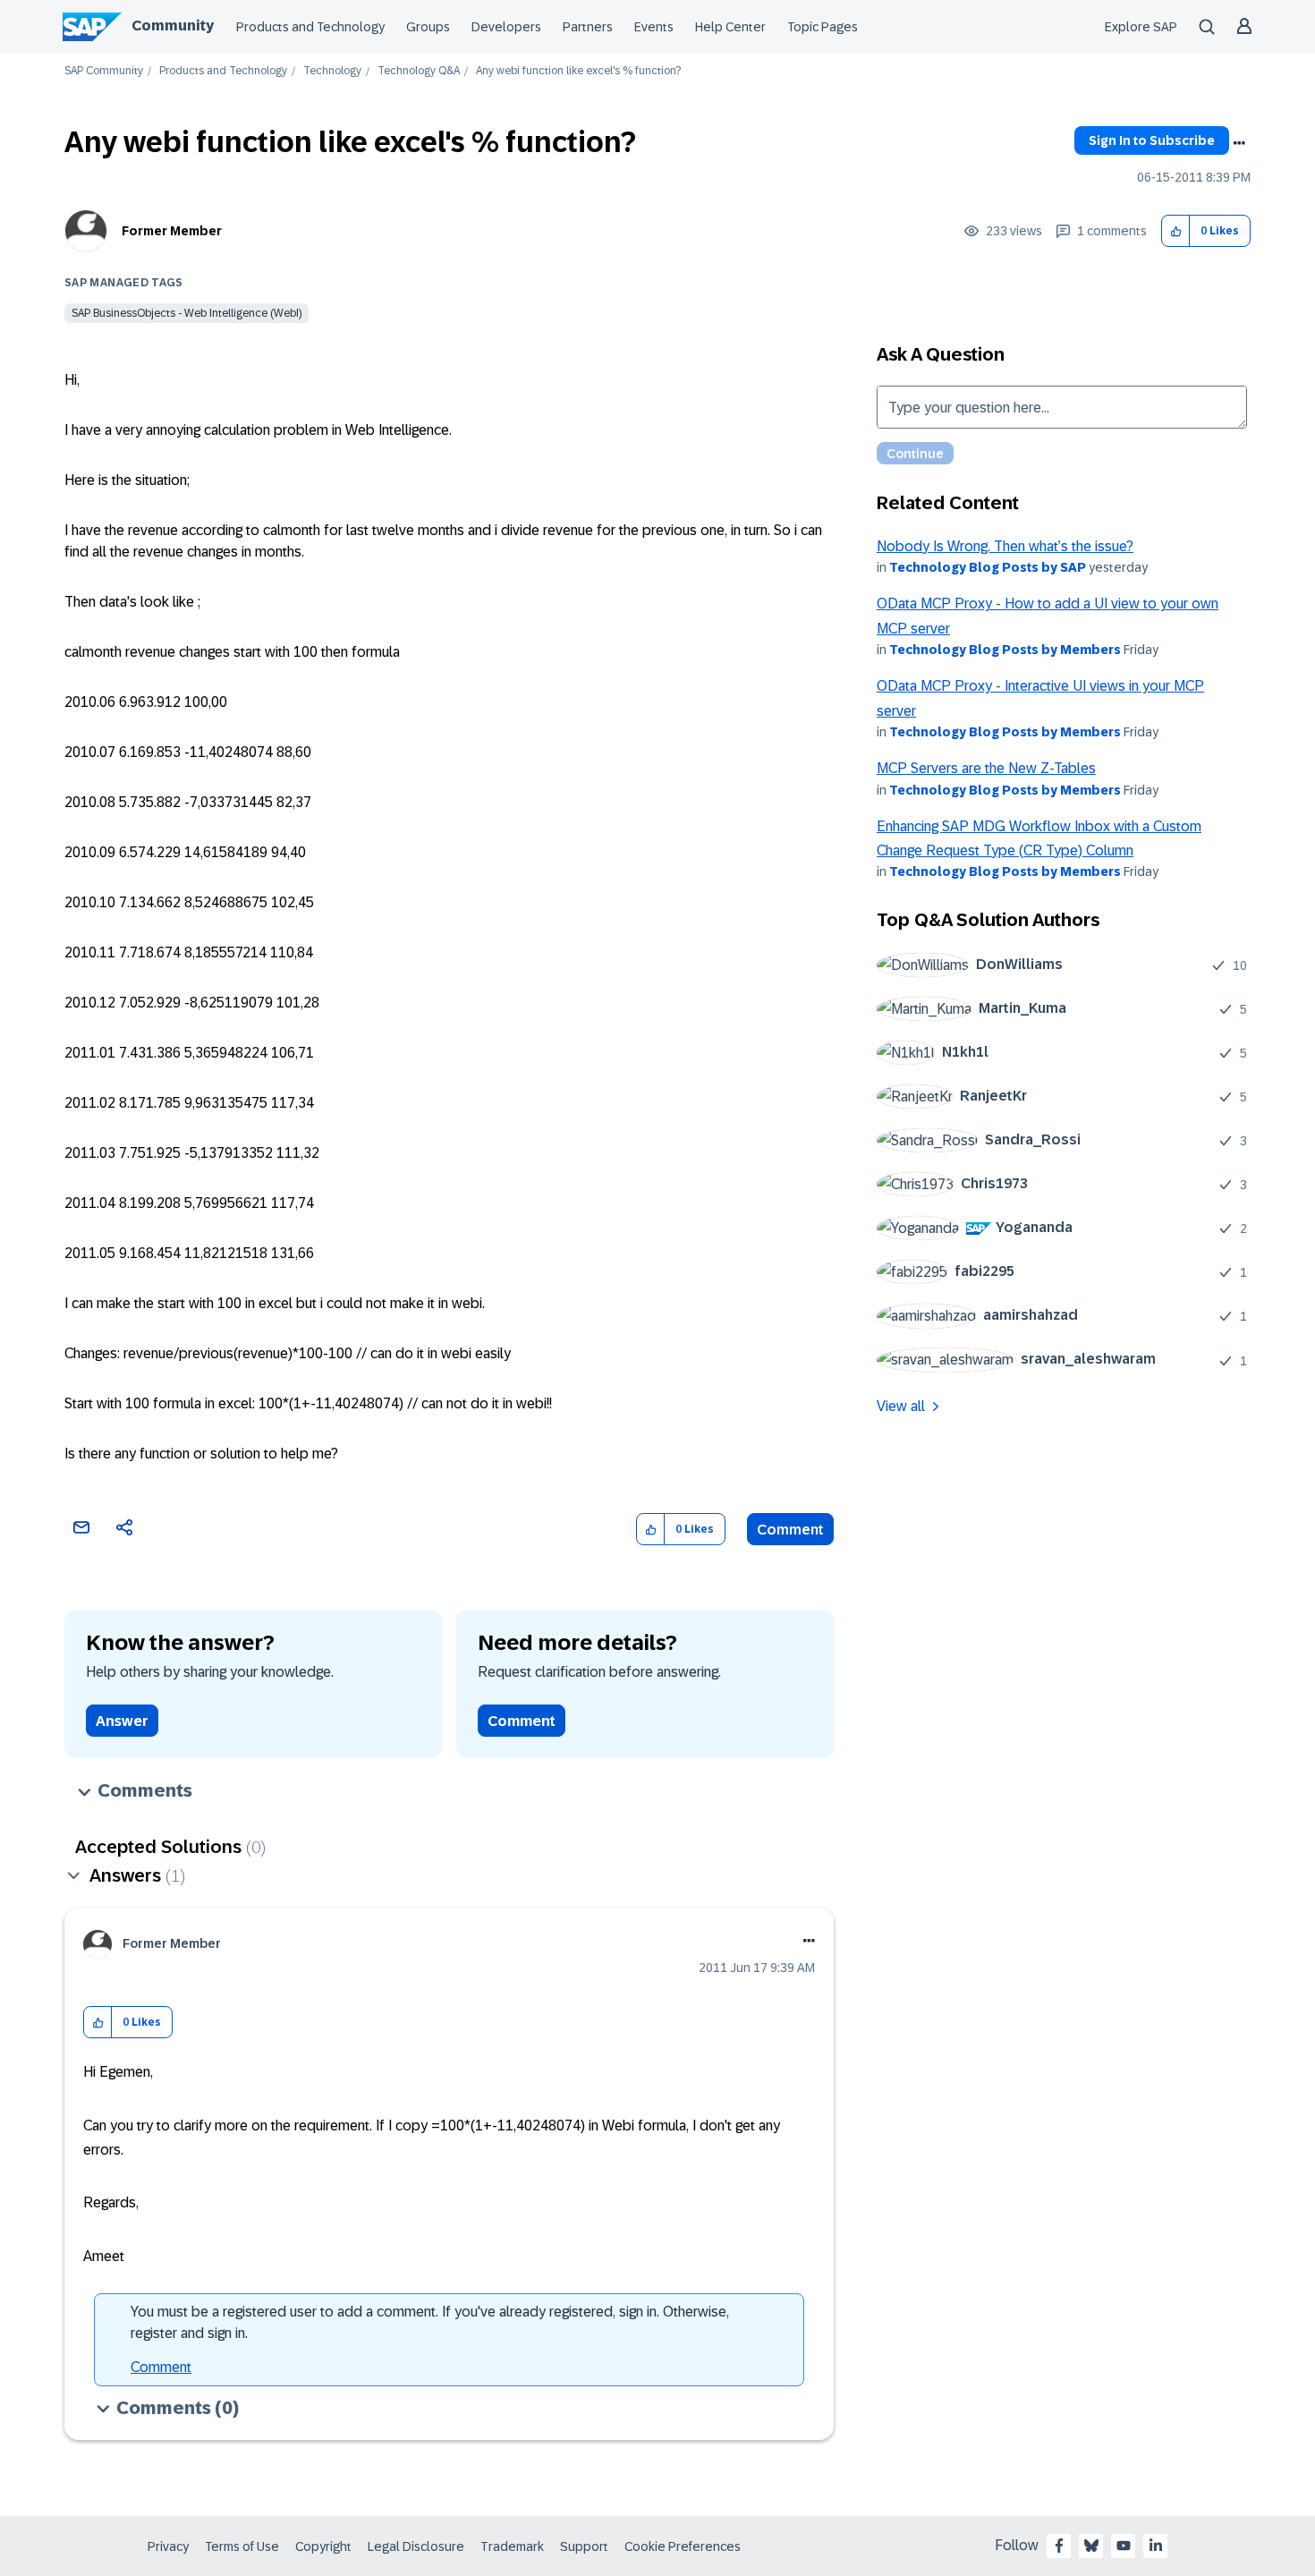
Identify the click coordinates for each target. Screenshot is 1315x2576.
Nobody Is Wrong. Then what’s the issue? (1005, 546)
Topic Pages (823, 27)
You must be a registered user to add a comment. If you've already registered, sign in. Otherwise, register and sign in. (430, 2322)
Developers (506, 27)
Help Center (730, 27)
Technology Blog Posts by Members (1005, 650)
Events (654, 27)
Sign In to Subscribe (1152, 140)
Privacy (168, 2546)
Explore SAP (1141, 27)
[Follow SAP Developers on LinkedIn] (1156, 2546)
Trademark (512, 2546)
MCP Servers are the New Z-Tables (986, 768)
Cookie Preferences (683, 2546)
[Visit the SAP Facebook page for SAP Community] (1059, 2546)
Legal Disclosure (416, 2546)
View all (901, 1406)
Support (584, 2546)
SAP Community (104, 71)
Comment (790, 1530)
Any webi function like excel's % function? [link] (578, 71)
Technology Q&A (419, 71)
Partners (588, 27)
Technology (332, 71)
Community (173, 26)
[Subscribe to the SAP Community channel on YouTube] (1124, 2546)
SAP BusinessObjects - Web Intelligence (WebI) (187, 313)
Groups (428, 27)
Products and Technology (310, 27)
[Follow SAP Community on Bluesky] (1091, 2546)
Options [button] (1239, 143)
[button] (1176, 231)
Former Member (172, 231)
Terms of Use (242, 2546)
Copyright (323, 2546)
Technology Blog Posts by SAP (988, 567)
